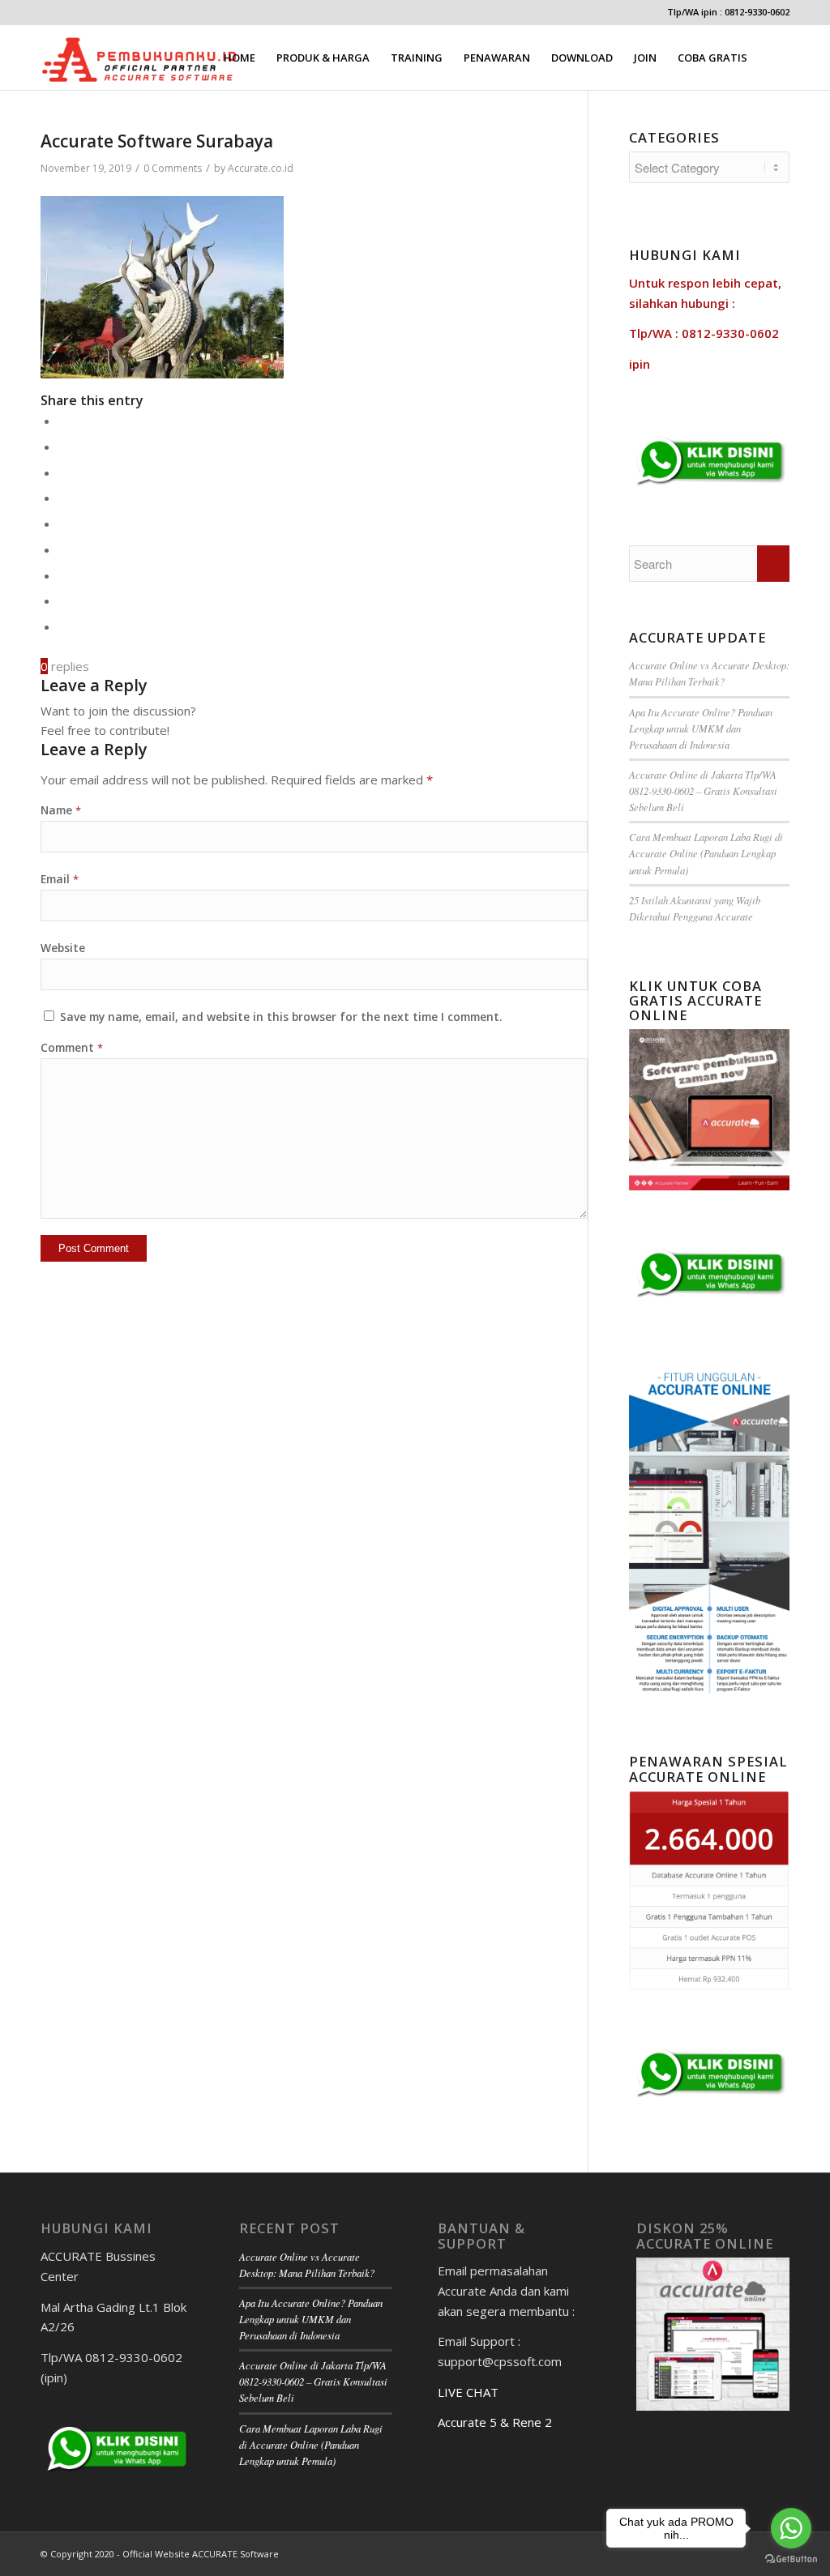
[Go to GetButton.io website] (791, 2559)
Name (61, 810)
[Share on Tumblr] (63, 549)
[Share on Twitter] (63, 446)
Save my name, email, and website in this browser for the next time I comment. (281, 1017)
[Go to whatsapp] (791, 2528)
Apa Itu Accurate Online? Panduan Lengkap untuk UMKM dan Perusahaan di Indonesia (701, 728)
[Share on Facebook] (63, 421)
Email (60, 879)
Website (63, 948)
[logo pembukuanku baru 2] (139, 58)
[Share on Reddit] (63, 600)
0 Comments (173, 168)
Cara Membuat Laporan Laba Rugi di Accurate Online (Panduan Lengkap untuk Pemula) (706, 853)
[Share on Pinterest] (63, 498)
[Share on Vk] (63, 575)
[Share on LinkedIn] (63, 523)
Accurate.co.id (261, 168)
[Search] (774, 58)
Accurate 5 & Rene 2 (495, 2422)
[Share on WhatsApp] (63, 472)
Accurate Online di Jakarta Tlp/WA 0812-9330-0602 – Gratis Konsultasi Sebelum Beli (703, 790)
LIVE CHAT (468, 2392)
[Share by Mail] (63, 626)
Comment (72, 1047)
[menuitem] (240, 58)
